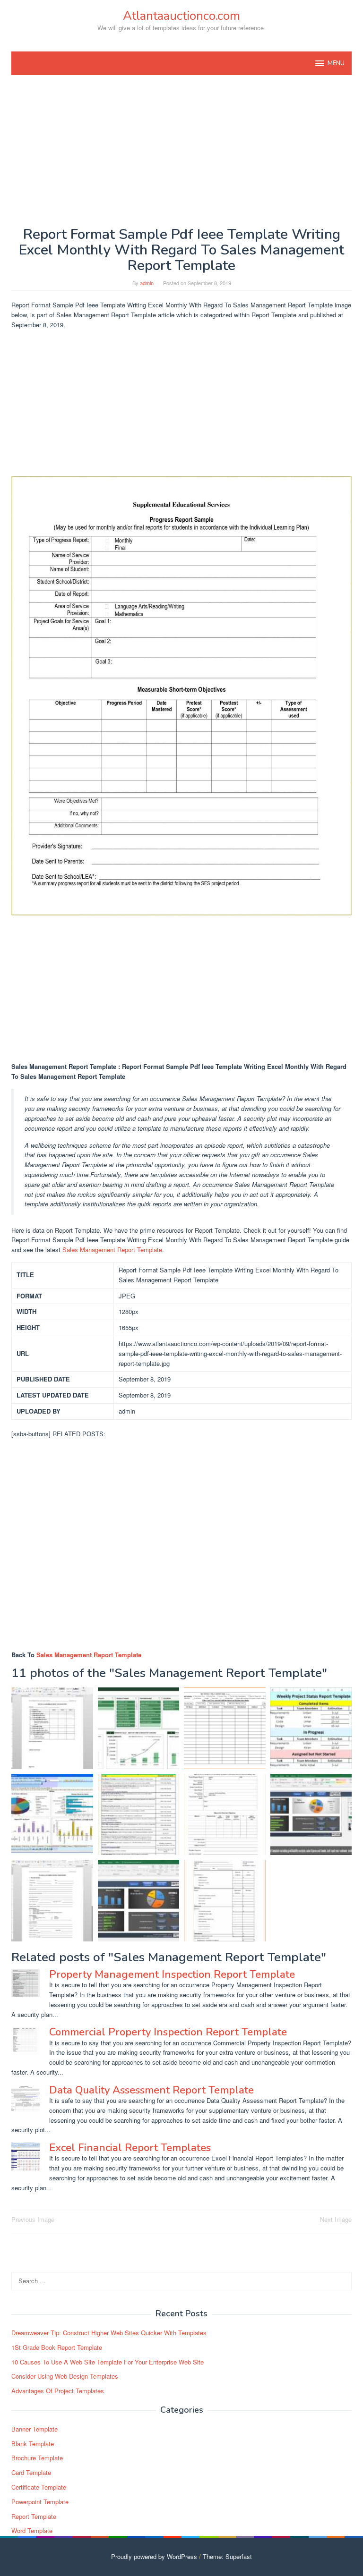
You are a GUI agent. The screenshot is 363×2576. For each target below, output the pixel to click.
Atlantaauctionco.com (181, 16)
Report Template (34, 2516)
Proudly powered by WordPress (154, 2556)
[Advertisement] (181, 151)
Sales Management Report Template (112, 1250)
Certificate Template (39, 2487)
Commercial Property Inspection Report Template (168, 2032)
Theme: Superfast (227, 2556)
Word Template (32, 2530)
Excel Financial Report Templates (130, 2148)
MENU (336, 63)
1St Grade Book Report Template (57, 2347)
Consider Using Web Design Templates (65, 2376)
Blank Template (33, 2444)
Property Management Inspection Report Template (172, 1974)
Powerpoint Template (40, 2502)
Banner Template (35, 2429)
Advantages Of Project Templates (58, 2391)
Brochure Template (37, 2458)
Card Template (31, 2472)
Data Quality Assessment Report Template (151, 2090)
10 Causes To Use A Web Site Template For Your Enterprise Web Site (108, 2362)
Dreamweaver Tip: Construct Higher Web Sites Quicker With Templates (109, 2333)
